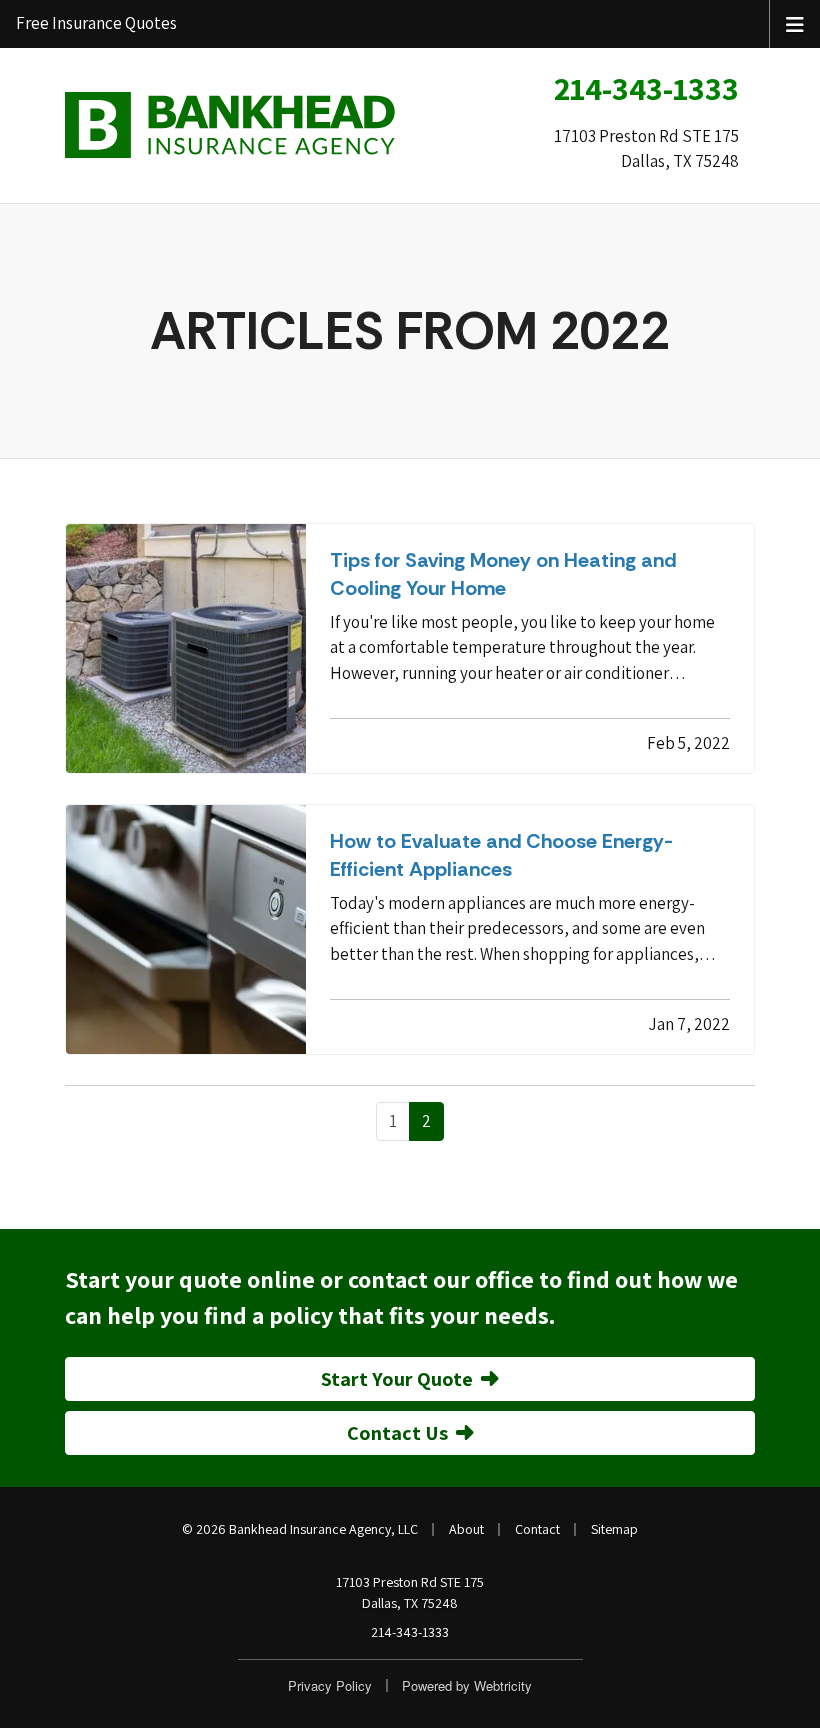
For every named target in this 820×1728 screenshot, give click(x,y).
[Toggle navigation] (795, 23)
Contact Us (397, 1433)
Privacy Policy (330, 1685)
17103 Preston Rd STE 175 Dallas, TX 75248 (410, 1592)
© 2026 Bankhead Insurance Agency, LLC (300, 1529)
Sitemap (614, 1529)
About (466, 1529)
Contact (537, 1529)
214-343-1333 (646, 88)
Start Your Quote (397, 1379)
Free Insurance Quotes (96, 23)
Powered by (467, 1685)
